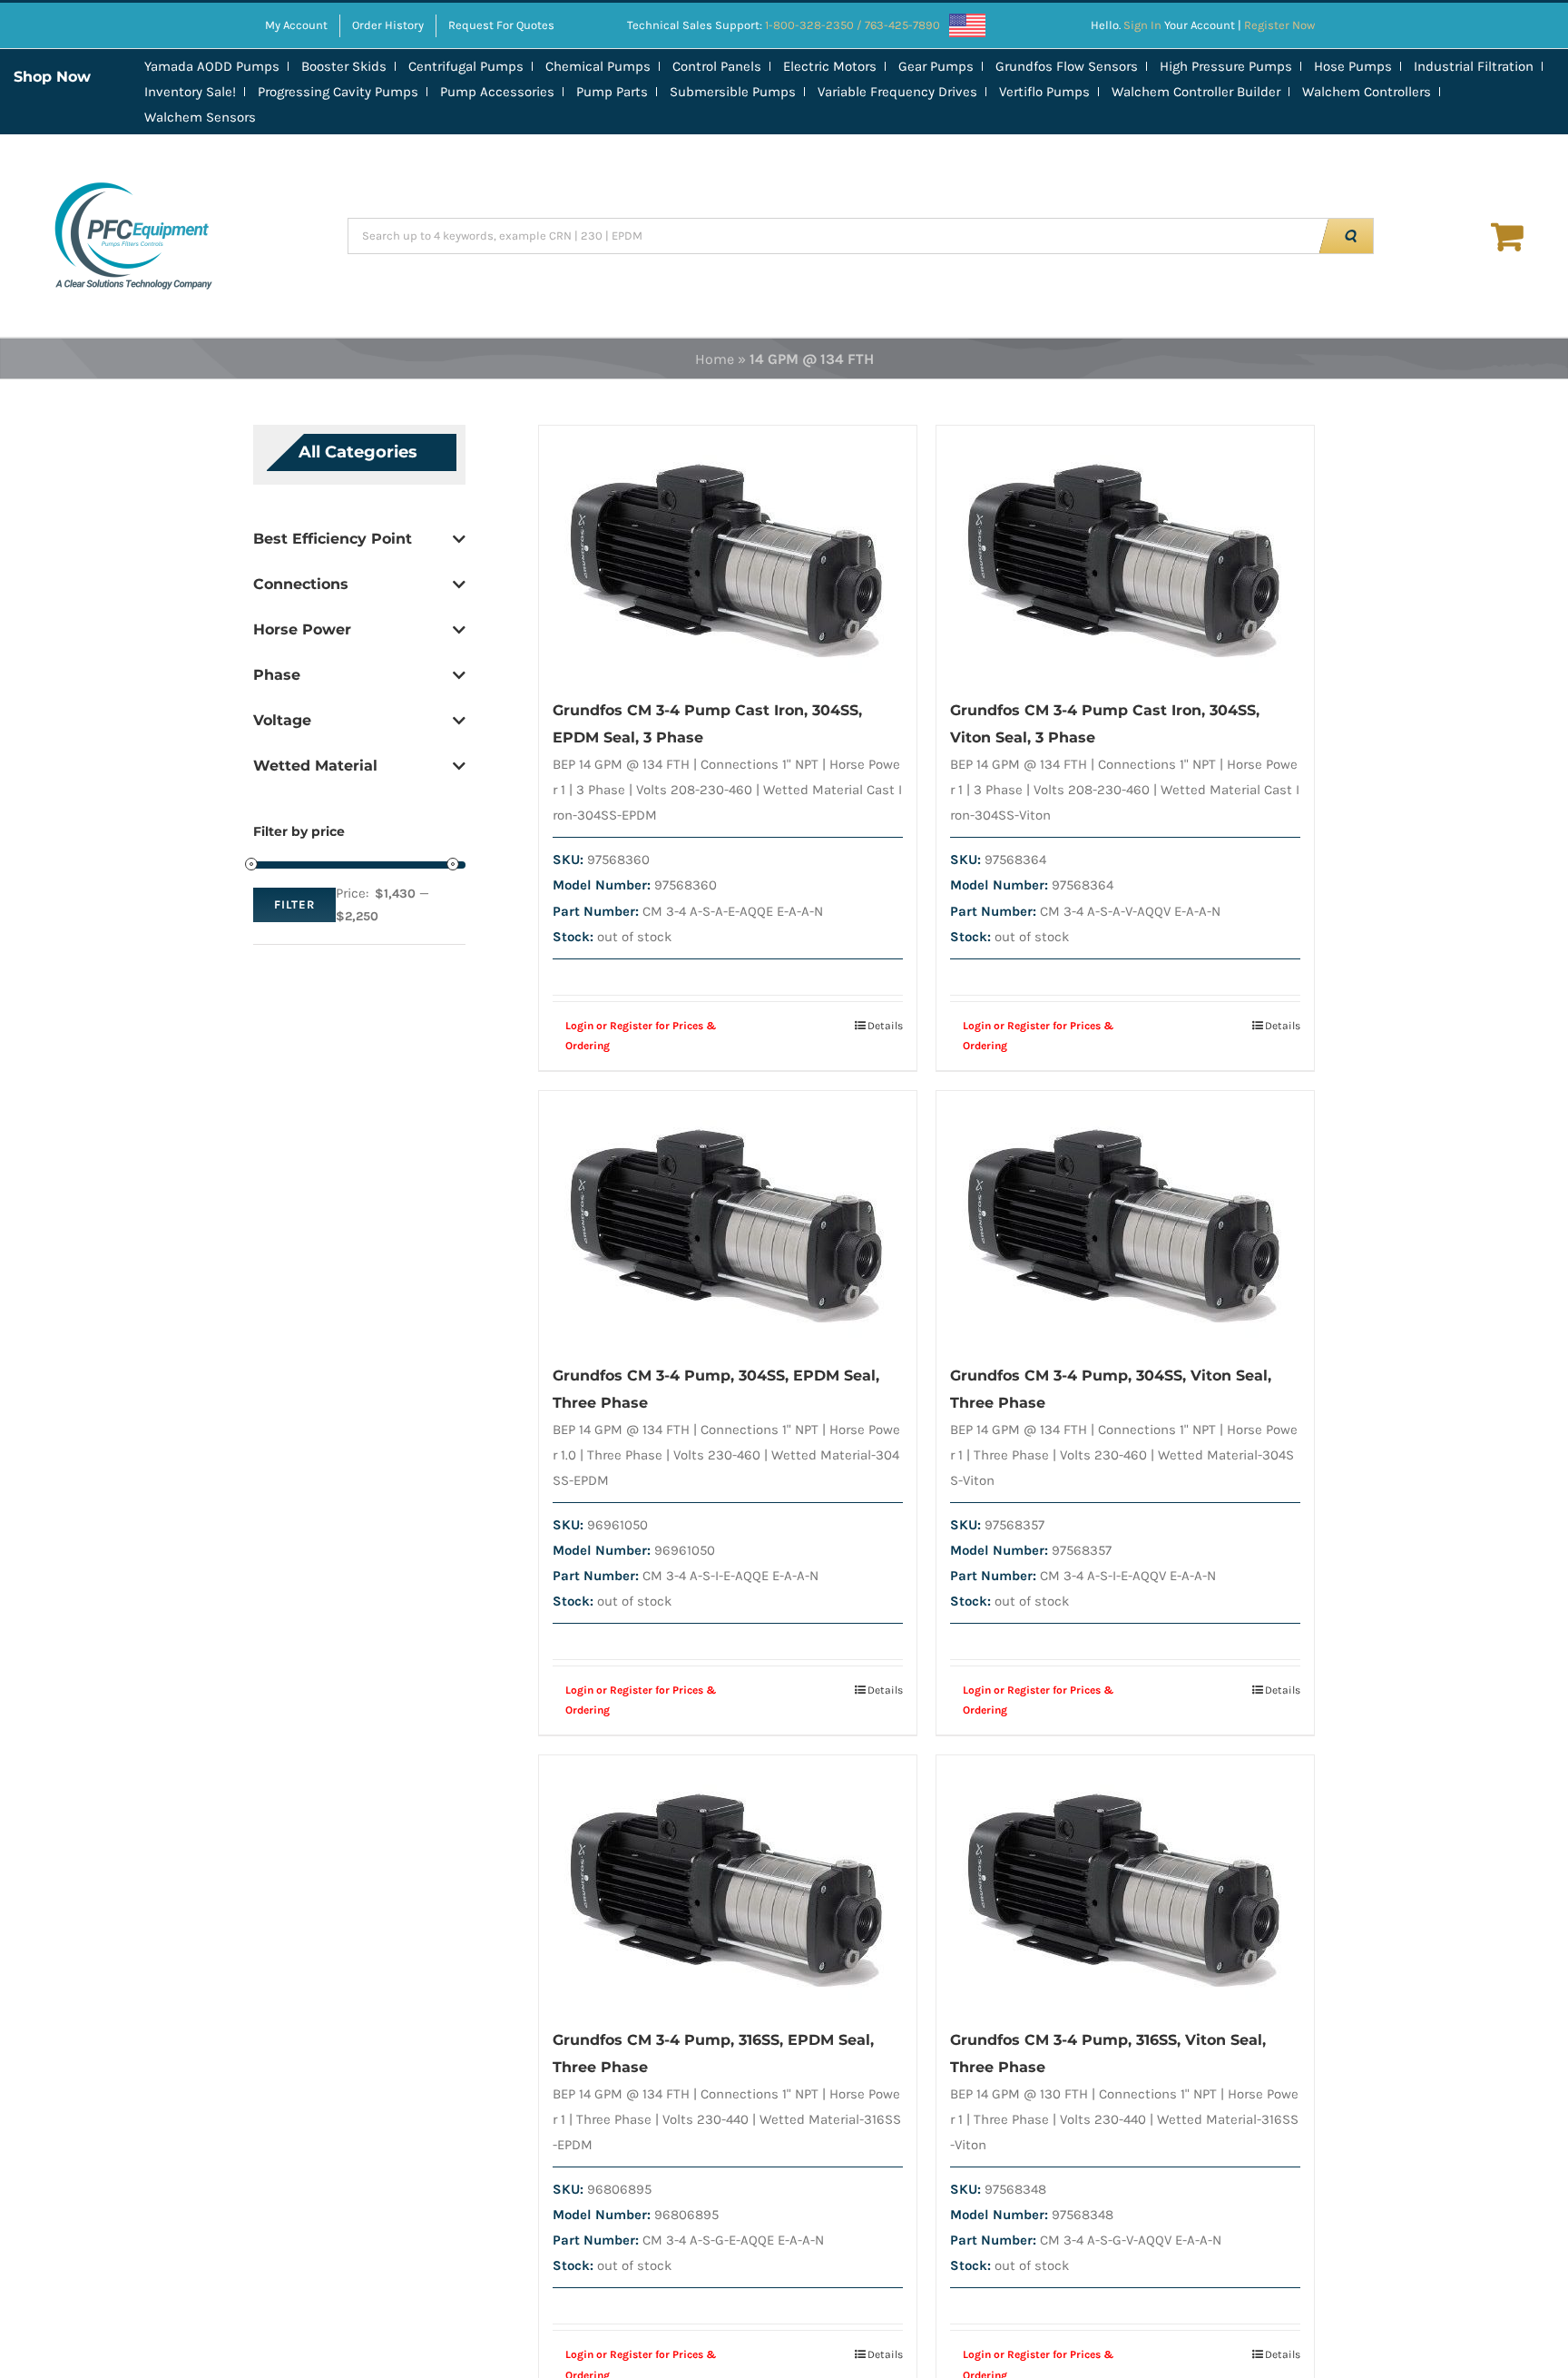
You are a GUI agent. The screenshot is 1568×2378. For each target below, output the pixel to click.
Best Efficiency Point (333, 539)
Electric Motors (830, 66)
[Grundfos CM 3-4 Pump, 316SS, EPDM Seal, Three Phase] (728, 1882)
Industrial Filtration (1474, 66)
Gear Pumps (936, 66)
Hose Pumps (1353, 66)
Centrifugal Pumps (466, 66)
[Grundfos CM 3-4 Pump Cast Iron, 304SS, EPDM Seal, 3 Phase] (728, 552)
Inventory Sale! (190, 92)
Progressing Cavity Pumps (338, 92)
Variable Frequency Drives (897, 92)
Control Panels (717, 66)
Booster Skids (344, 66)
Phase (277, 675)
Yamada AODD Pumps (212, 66)
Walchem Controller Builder (1196, 92)
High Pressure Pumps (1226, 66)
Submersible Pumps (733, 92)
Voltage (282, 720)
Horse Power (302, 629)
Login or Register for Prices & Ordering (641, 1036)
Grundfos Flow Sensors (1067, 66)
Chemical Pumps (598, 66)
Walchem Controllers (1367, 92)
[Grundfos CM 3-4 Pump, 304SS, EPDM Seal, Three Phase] (728, 1218)
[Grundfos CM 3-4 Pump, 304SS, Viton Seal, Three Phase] (1125, 1218)
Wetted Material (315, 766)
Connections (301, 584)
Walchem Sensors (200, 117)
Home (715, 359)
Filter (294, 904)
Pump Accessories (497, 92)
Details (885, 1026)
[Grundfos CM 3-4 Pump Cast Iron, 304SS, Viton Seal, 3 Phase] (1125, 552)
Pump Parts (612, 92)
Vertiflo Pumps (1044, 92)
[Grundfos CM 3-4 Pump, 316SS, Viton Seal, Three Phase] (1125, 1882)
